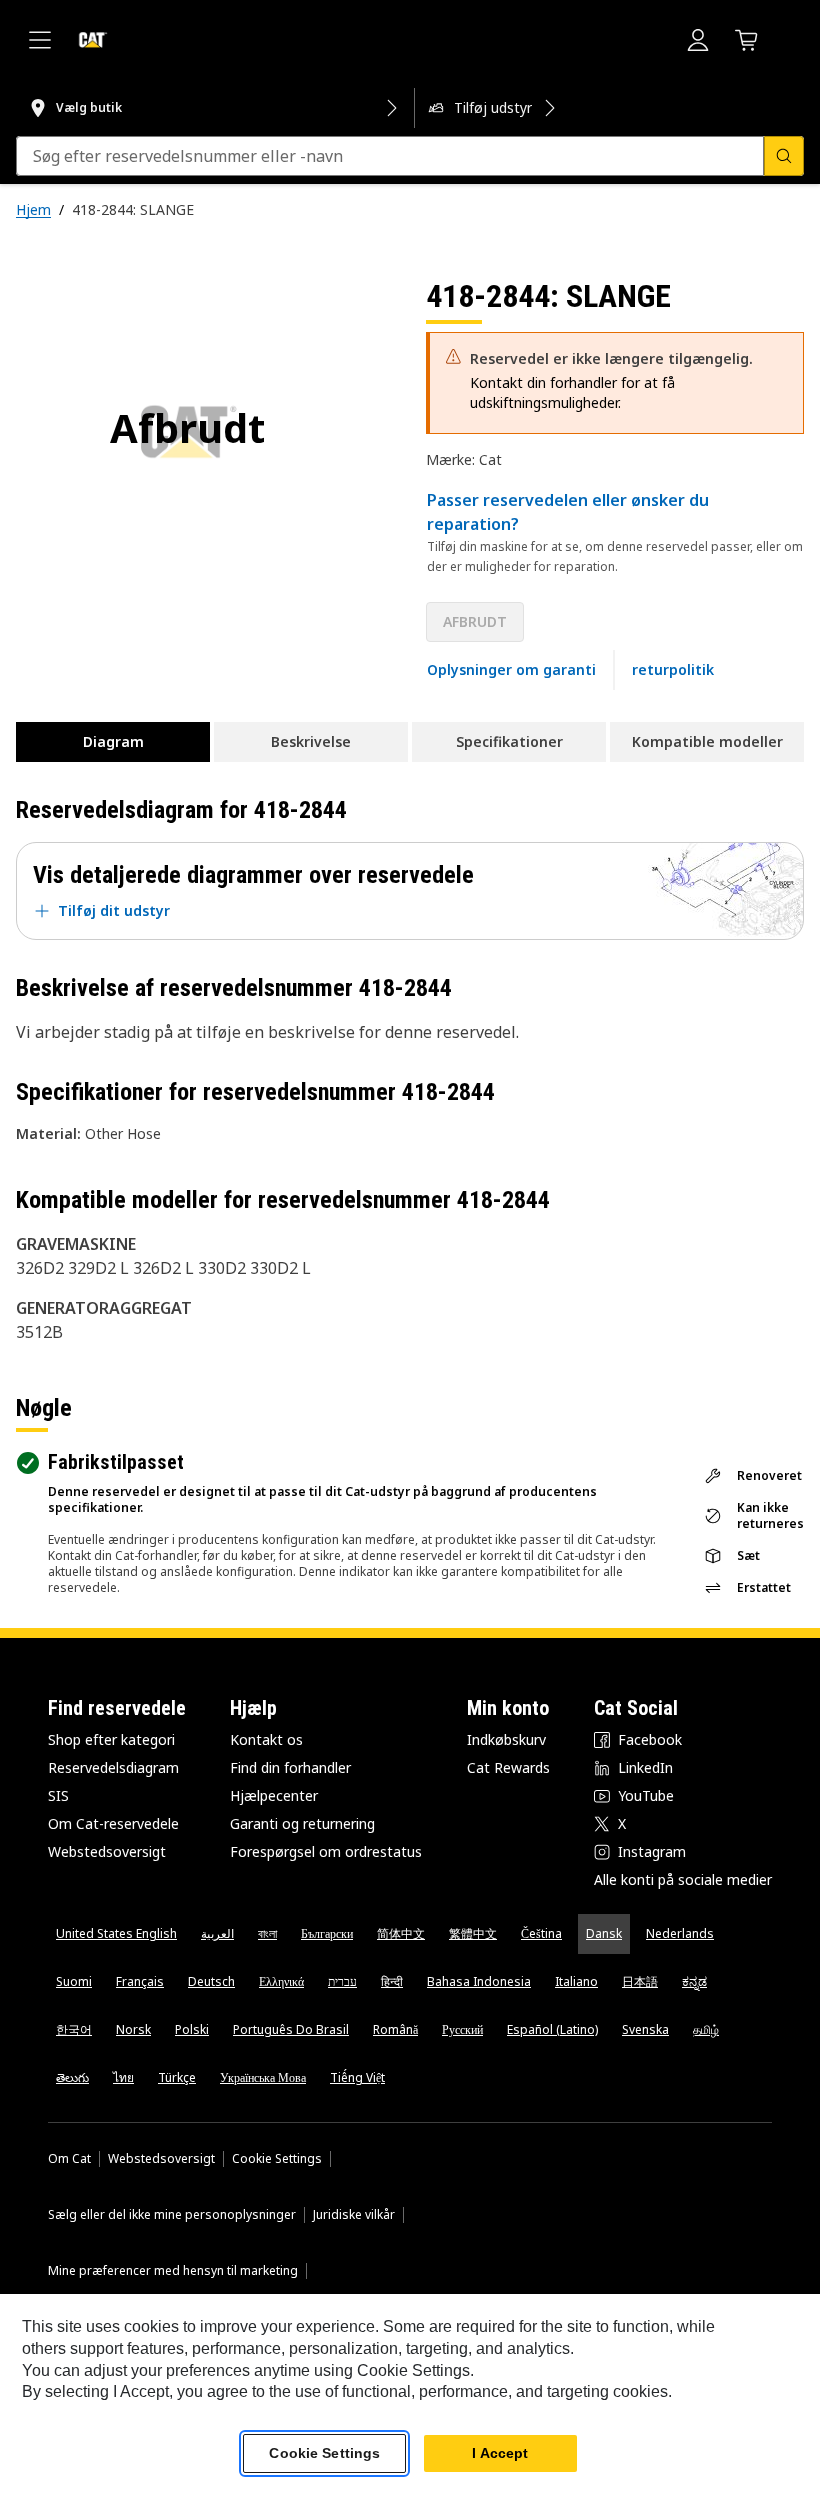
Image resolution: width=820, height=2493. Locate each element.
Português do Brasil (291, 2029)
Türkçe (177, 2077)
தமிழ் (706, 2029)
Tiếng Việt (357, 2077)
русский (462, 2029)
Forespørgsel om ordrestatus (326, 1851)
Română (395, 2029)
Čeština (541, 1933)
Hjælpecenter (274, 1795)
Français (140, 1981)
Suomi (74, 1981)
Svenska (645, 2029)
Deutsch (211, 1981)
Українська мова (263, 2077)
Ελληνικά (281, 1981)
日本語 (640, 1981)
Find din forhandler (290, 1767)
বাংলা (267, 1933)
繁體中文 (473, 1933)
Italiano (576, 1981)
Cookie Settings (277, 2159)
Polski (192, 2029)
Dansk (604, 1933)
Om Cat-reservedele (113, 1823)
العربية (217, 1933)
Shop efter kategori (111, 1739)
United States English (116, 1933)
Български (327, 1933)
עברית (342, 1981)
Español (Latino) (552, 2029)
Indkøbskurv (506, 1739)
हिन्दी (392, 1981)
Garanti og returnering (302, 1823)
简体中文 (401, 1933)
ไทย (123, 2077)
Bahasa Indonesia (479, 1981)
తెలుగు (72, 2077)
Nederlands (680, 1933)
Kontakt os (266, 1739)
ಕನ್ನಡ (694, 1981)
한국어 (74, 2029)
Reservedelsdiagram (113, 1767)
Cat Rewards (508, 1767)
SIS (58, 1795)
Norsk (133, 2029)
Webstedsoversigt (107, 1851)
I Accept (500, 2453)
